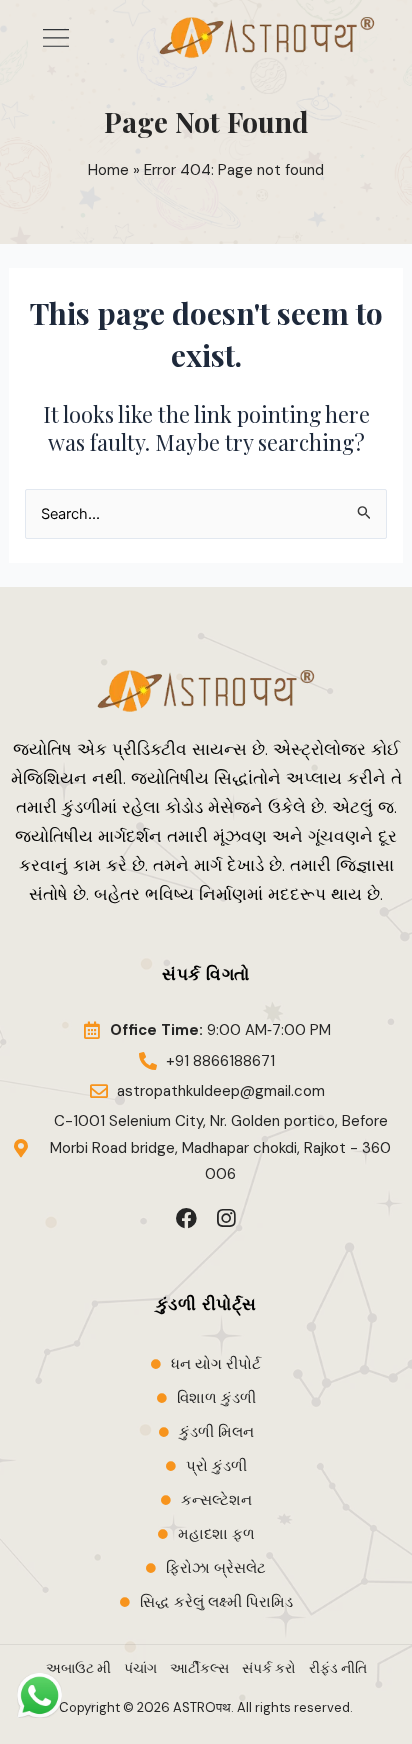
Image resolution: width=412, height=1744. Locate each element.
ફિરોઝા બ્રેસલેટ (216, 1568)
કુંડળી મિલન (216, 1432)
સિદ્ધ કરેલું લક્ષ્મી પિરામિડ (216, 1602)
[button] (55, 37)
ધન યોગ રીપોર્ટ (216, 1364)
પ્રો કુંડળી (216, 1466)
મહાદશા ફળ (216, 1534)
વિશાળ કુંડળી (216, 1398)
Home (108, 170)
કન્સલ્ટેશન (216, 1500)
